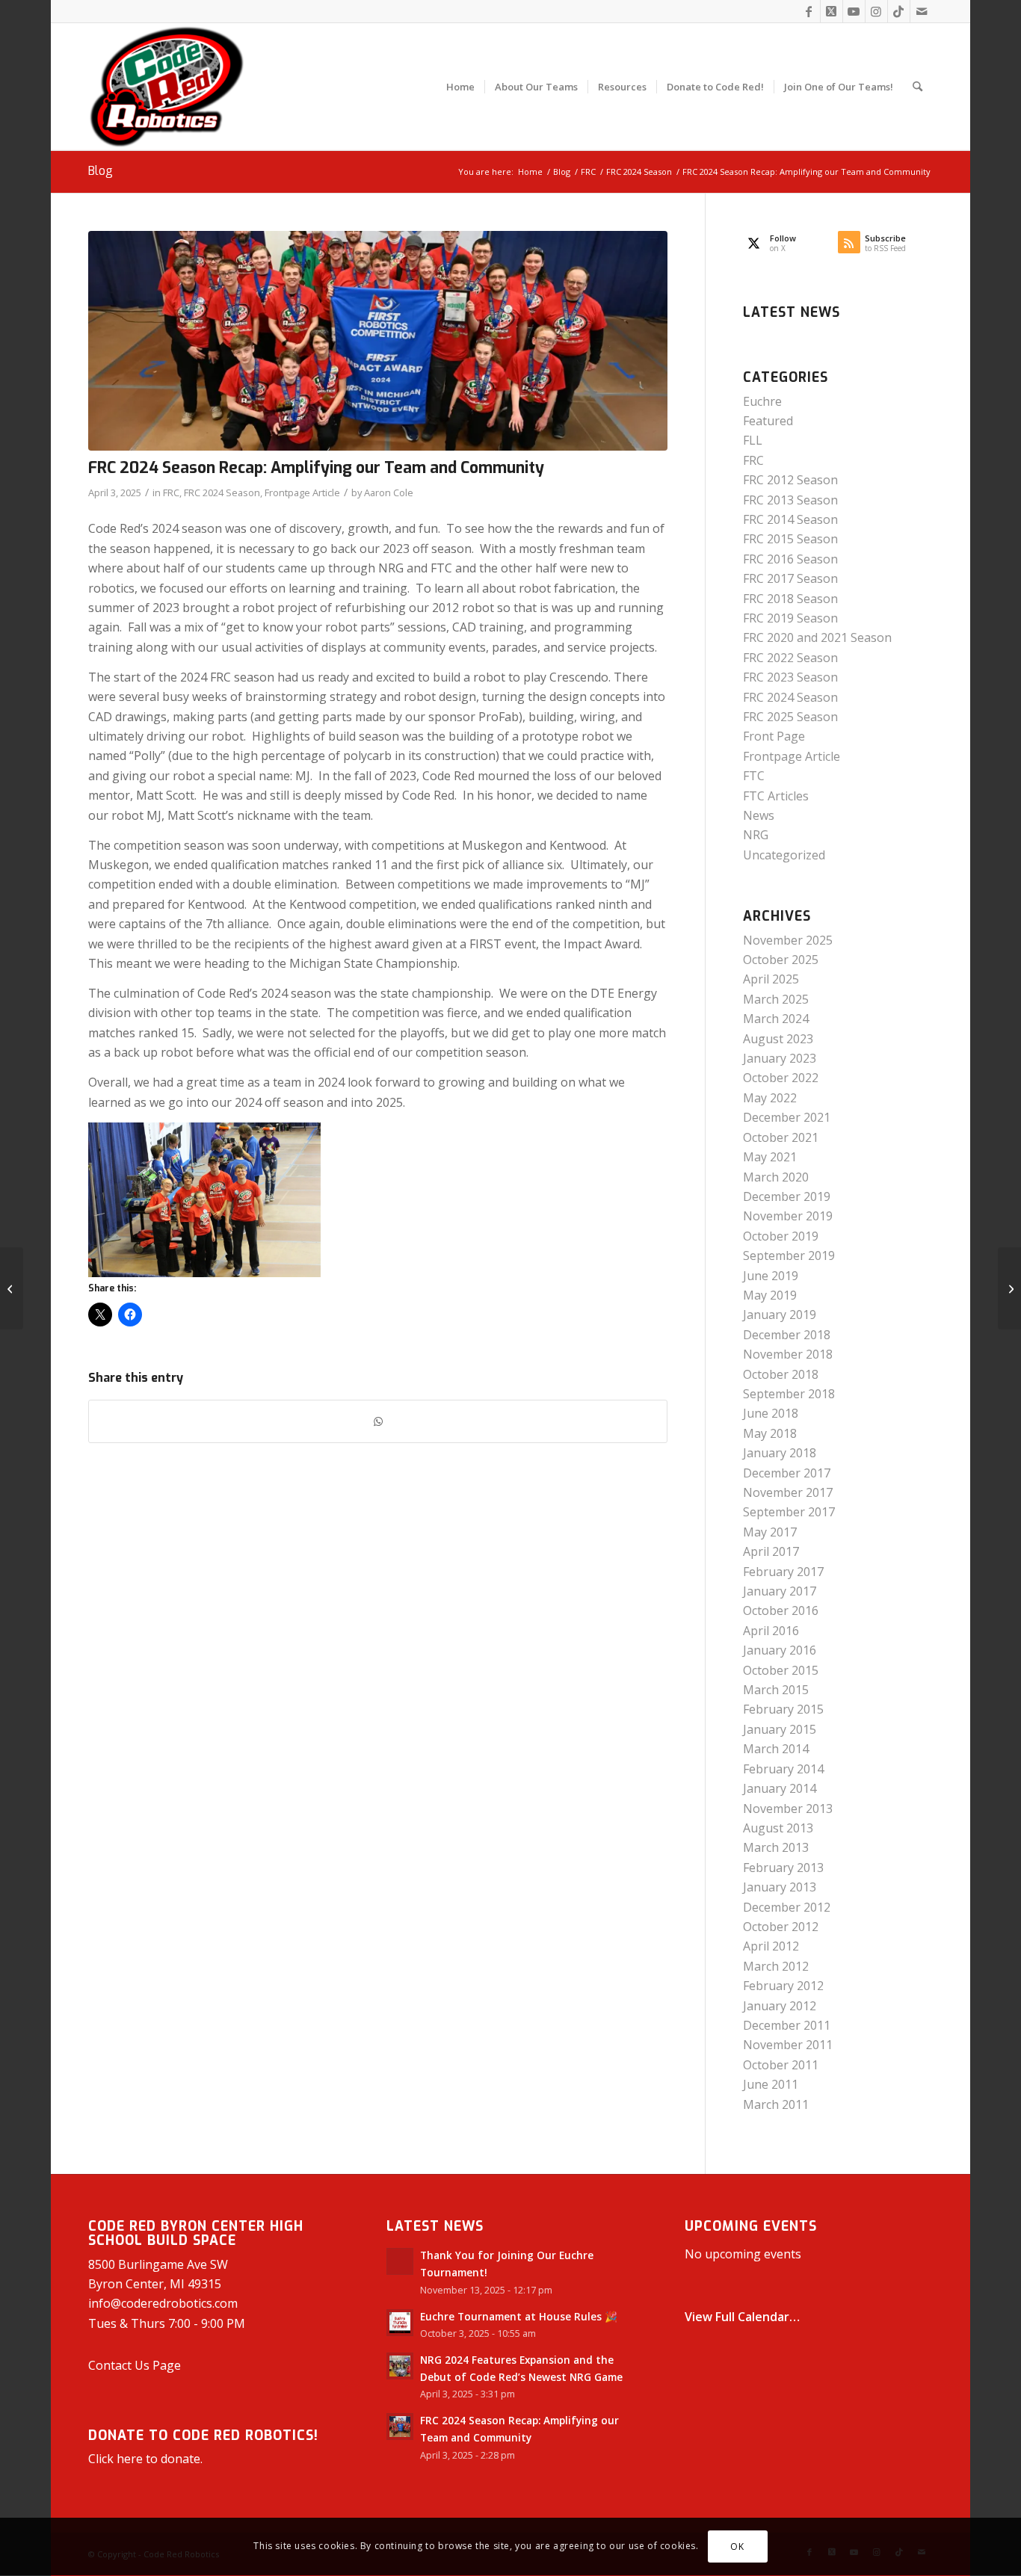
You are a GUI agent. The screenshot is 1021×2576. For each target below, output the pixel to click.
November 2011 (788, 2045)
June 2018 (771, 1413)
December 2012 (787, 1907)
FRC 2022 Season (790, 658)
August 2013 (778, 1828)
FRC (171, 492)
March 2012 (776, 1966)
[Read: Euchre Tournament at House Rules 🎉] (400, 2323)
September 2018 (789, 1394)
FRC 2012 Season (790, 480)
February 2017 (783, 1572)
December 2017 (787, 1473)
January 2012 (780, 2006)
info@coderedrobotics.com (163, 2303)
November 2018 (788, 1354)
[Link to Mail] (922, 11)
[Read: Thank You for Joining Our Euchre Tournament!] (400, 2261)
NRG (756, 835)
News (759, 815)
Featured (768, 421)
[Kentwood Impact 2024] (377, 341)
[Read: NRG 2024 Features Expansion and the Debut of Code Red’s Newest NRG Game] (400, 2366)
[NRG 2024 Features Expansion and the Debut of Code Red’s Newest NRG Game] (1009, 1288)
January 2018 (780, 1453)
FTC (754, 776)
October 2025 (781, 960)
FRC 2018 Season (790, 599)
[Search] (917, 87)
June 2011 (771, 2084)
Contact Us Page (135, 2365)
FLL (753, 440)
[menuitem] (460, 87)
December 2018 (787, 1335)
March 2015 (776, 1690)
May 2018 (770, 1433)
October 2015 (781, 1670)
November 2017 (788, 1492)
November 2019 (788, 1216)
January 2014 (780, 1788)
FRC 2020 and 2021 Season (817, 637)
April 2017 (771, 1551)
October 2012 (781, 1927)
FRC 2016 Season (790, 559)
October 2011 (781, 2065)
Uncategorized (784, 855)
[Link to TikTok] (899, 11)
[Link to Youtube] (854, 11)
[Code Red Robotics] (167, 87)
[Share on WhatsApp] (377, 1421)
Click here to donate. (145, 2459)
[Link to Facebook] (809, 11)
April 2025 (771, 979)
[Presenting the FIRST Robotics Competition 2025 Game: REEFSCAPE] (12, 1288)
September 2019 (789, 1255)
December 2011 (787, 2025)
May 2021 (770, 1157)
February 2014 (783, 1769)
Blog (101, 171)
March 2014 (776, 1749)
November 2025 (788, 940)
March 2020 (776, 1177)
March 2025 (776, 999)
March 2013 (776, 1847)
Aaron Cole (389, 492)
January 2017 (780, 1591)
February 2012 (783, 1986)
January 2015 (780, 1729)
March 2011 (776, 2104)
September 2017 (789, 1512)
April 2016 (771, 1631)
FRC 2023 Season (790, 677)
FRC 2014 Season (790, 519)
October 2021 (781, 1137)
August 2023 (778, 1039)
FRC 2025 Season (790, 717)
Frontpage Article (302, 492)
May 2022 (770, 1098)
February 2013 (783, 1868)
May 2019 (770, 1295)
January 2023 (780, 1058)
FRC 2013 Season (790, 500)
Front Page (774, 736)
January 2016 (780, 1650)
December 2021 (787, 1117)
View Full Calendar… (742, 2317)
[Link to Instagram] (876, 11)
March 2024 (776, 1019)
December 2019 (787, 1196)
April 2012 (771, 1946)
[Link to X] (832, 11)
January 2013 (780, 1887)
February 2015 (783, 1709)
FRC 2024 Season (222, 492)
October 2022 (781, 1078)
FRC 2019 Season (790, 618)
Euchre (762, 401)
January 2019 (780, 1315)
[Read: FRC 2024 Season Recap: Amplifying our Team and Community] (400, 2427)
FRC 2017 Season (790, 578)
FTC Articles (776, 796)
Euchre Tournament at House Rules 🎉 (519, 2316)
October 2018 (781, 1374)
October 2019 (781, 1236)
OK (737, 2546)
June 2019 (771, 1276)
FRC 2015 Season (790, 539)
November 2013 (788, 1809)
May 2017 (770, 1532)
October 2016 (781, 1610)
